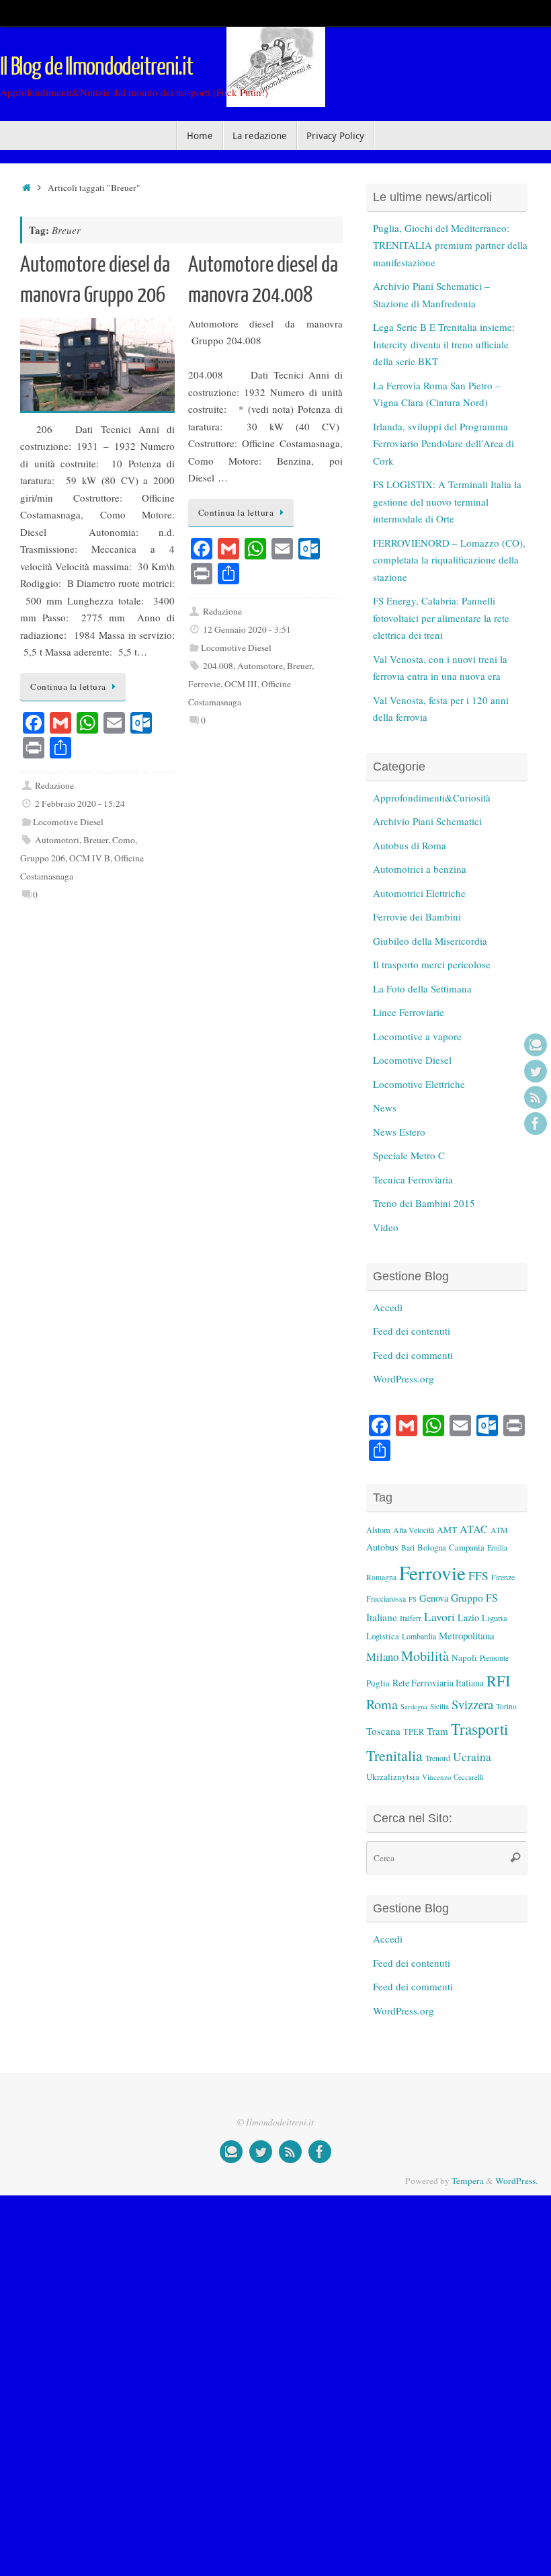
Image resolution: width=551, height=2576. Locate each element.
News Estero (399, 1132)
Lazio (468, 1617)
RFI (498, 1680)
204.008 (218, 666)
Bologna (432, 1547)
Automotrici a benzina (420, 869)
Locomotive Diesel (68, 822)
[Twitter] (536, 1071)
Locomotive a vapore (417, 1036)
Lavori (439, 1617)
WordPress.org (404, 1378)
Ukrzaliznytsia (393, 1777)
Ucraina (472, 1757)
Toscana (383, 1731)
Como (124, 840)
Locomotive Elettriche (419, 1084)
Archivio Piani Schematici (427, 821)
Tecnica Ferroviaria (413, 1179)
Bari (408, 1548)
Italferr (411, 1618)
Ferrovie (204, 684)
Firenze (503, 1577)
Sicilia (439, 1706)
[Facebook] (536, 1124)
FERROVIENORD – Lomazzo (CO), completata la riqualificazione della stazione (449, 560)
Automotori (57, 840)
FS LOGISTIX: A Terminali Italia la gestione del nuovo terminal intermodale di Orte (447, 501)
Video (386, 1227)
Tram (437, 1731)
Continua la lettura (68, 687)
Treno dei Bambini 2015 (424, 1203)
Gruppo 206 (43, 858)
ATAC (474, 1529)
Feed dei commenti (413, 1355)
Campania (467, 1547)
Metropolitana (467, 1635)
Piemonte (494, 1658)
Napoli (464, 1657)
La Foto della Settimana (422, 988)
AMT (447, 1530)
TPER (414, 1731)
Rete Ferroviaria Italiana (438, 1683)
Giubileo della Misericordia (430, 941)
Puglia (378, 1683)
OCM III (241, 684)
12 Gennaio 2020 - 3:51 (247, 629)
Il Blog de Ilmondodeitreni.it (96, 67)
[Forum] (536, 1045)
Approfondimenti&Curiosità (432, 797)
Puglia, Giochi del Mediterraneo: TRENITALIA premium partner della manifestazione (450, 245)
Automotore (260, 666)
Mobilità (425, 1656)
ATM (499, 1530)
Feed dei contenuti (412, 1331)
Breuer (96, 840)
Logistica (383, 1636)
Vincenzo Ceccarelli (453, 1777)
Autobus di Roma (410, 845)
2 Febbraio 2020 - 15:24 (80, 804)
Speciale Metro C (409, 1155)
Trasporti (479, 1729)
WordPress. (516, 2181)
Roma (382, 1704)
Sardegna (414, 1707)
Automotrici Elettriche (419, 893)
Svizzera (472, 1704)
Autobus (382, 1547)
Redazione (54, 785)
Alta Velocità (414, 1530)
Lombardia (419, 1636)
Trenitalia (394, 1755)
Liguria (495, 1618)
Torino (506, 1706)
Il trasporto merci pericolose (432, 964)
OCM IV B (90, 858)
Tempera (468, 2181)
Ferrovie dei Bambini (417, 916)
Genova (434, 1598)
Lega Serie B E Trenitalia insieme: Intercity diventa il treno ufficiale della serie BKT (444, 344)
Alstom (378, 1530)
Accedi (388, 1307)
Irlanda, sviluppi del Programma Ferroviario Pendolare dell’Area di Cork (443, 443)
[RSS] (536, 1097)
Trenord (438, 1758)
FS (413, 1599)
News (385, 1107)
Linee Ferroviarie (409, 1012)
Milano (382, 1656)
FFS (478, 1576)
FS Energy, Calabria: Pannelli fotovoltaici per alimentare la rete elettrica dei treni (441, 618)
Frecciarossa (386, 1599)
